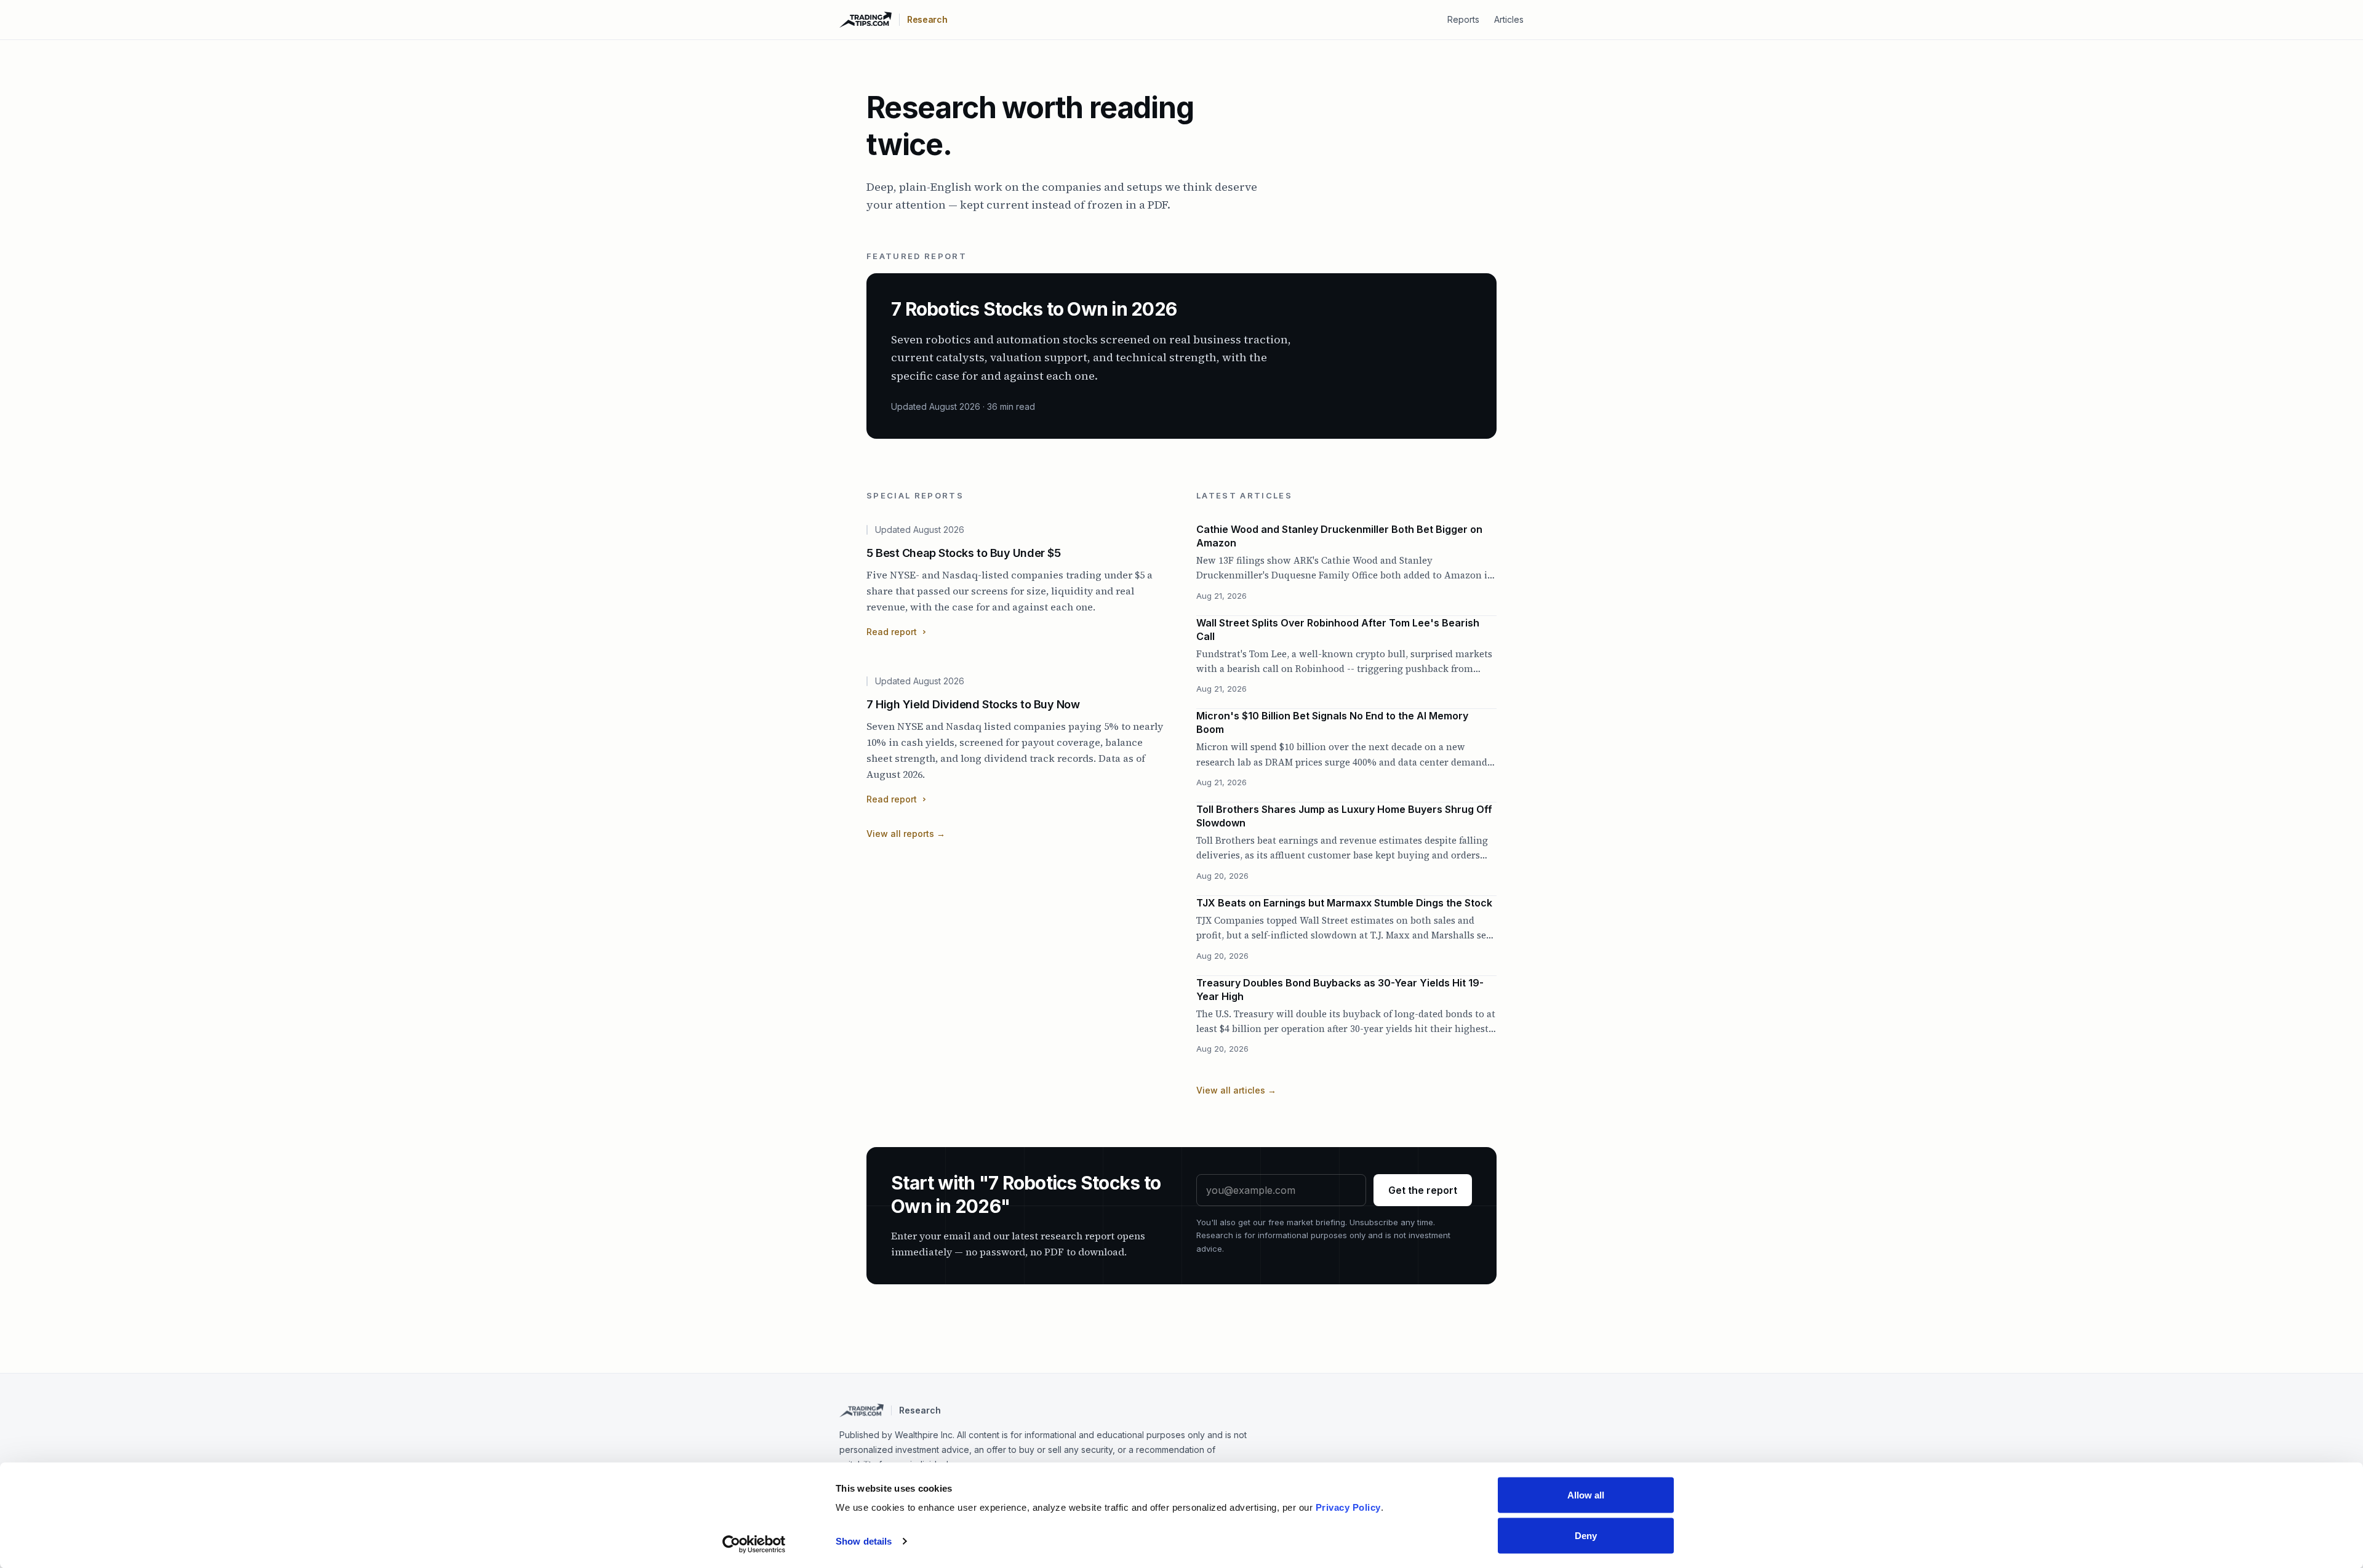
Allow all (1586, 1495)
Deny (1586, 1535)
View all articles (1236, 1090)
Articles (1509, 19)
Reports (1463, 19)
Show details (864, 1541)
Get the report (1423, 1190)
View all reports (906, 834)
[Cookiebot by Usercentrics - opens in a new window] (754, 1544)
